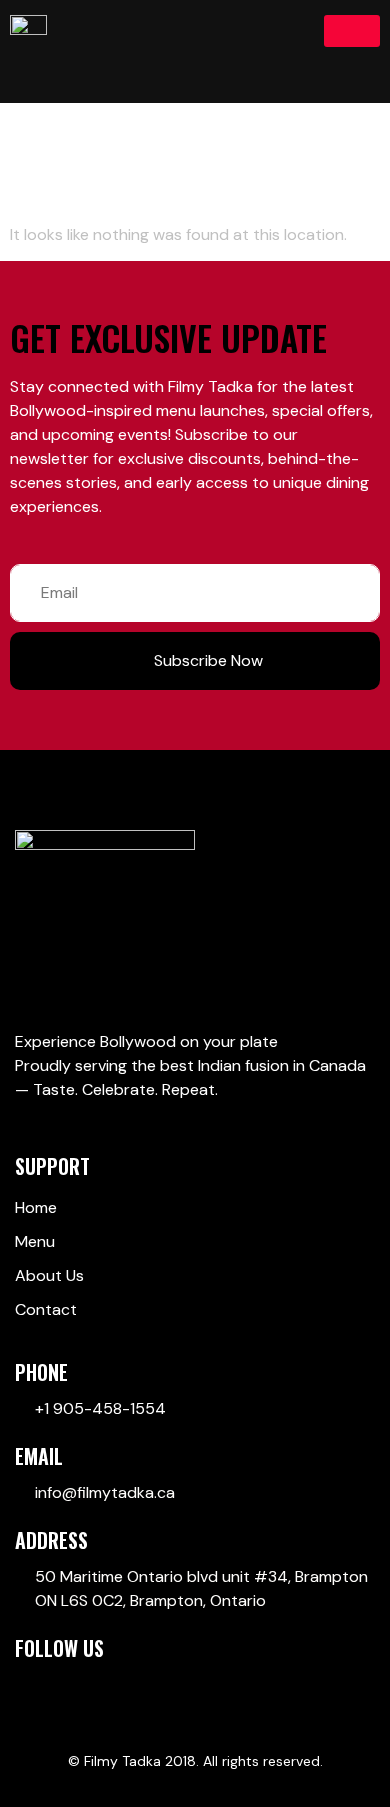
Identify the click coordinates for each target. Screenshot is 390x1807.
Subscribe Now (208, 660)
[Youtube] (62, 1687)
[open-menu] (352, 31)
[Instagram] (100, 1687)
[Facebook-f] (24, 1687)
